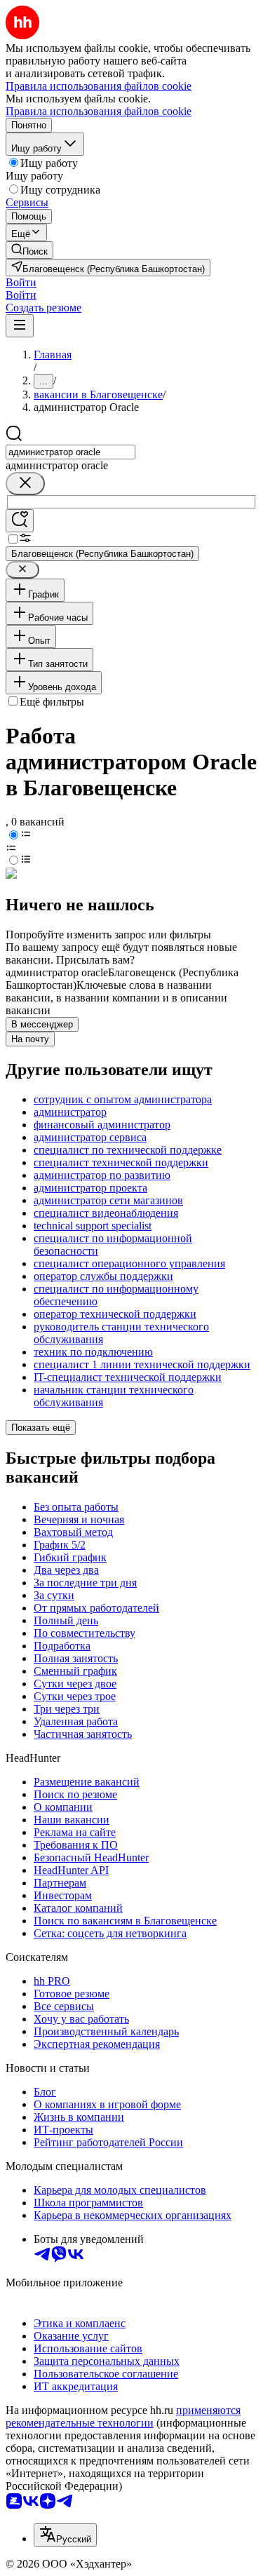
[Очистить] (25, 484)
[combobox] (70, 452)
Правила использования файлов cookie (99, 111)
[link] (29, 250)
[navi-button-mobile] (20, 326)
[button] (21, 282)
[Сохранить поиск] (20, 521)
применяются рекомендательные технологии (123, 2416)
